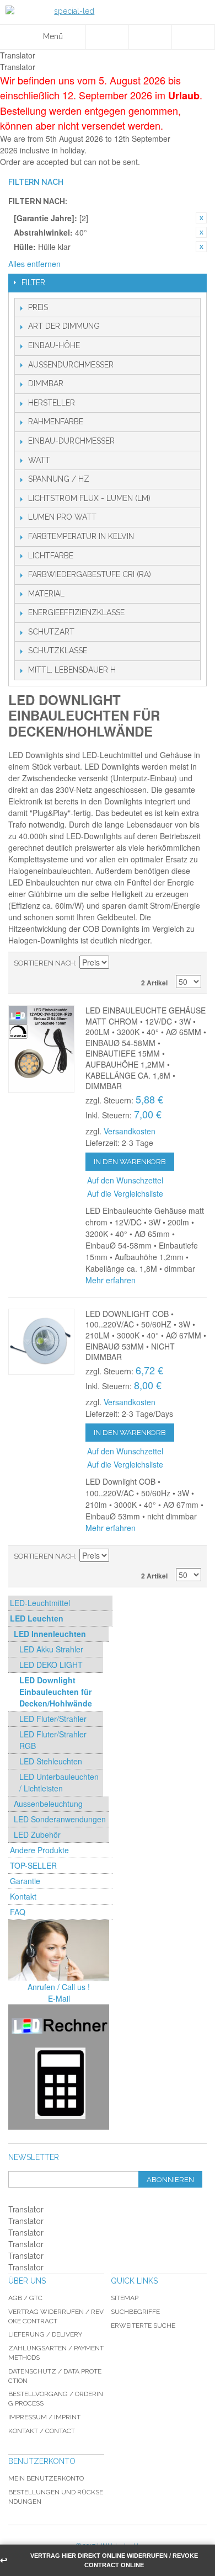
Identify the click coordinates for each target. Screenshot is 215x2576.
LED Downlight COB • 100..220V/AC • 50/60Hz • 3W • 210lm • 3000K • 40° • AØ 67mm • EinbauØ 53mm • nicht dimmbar (146, 1335)
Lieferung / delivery (45, 2334)
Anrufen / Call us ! (59, 1987)
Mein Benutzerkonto (46, 2478)
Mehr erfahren (111, 1280)
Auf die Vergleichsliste (125, 1193)
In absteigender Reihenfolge (119, 963)
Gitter (190, 963)
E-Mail (59, 1998)
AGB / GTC (25, 2298)
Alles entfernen (34, 264)
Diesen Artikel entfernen (201, 218)
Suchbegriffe (135, 2312)
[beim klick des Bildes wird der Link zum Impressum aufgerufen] (59, 1951)
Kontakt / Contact (42, 2431)
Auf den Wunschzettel (125, 1180)
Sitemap (125, 2298)
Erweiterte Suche (143, 2326)
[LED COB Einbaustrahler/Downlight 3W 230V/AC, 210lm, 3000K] (41, 1342)
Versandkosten (130, 1131)
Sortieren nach (44, 963)
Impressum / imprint (44, 2417)
